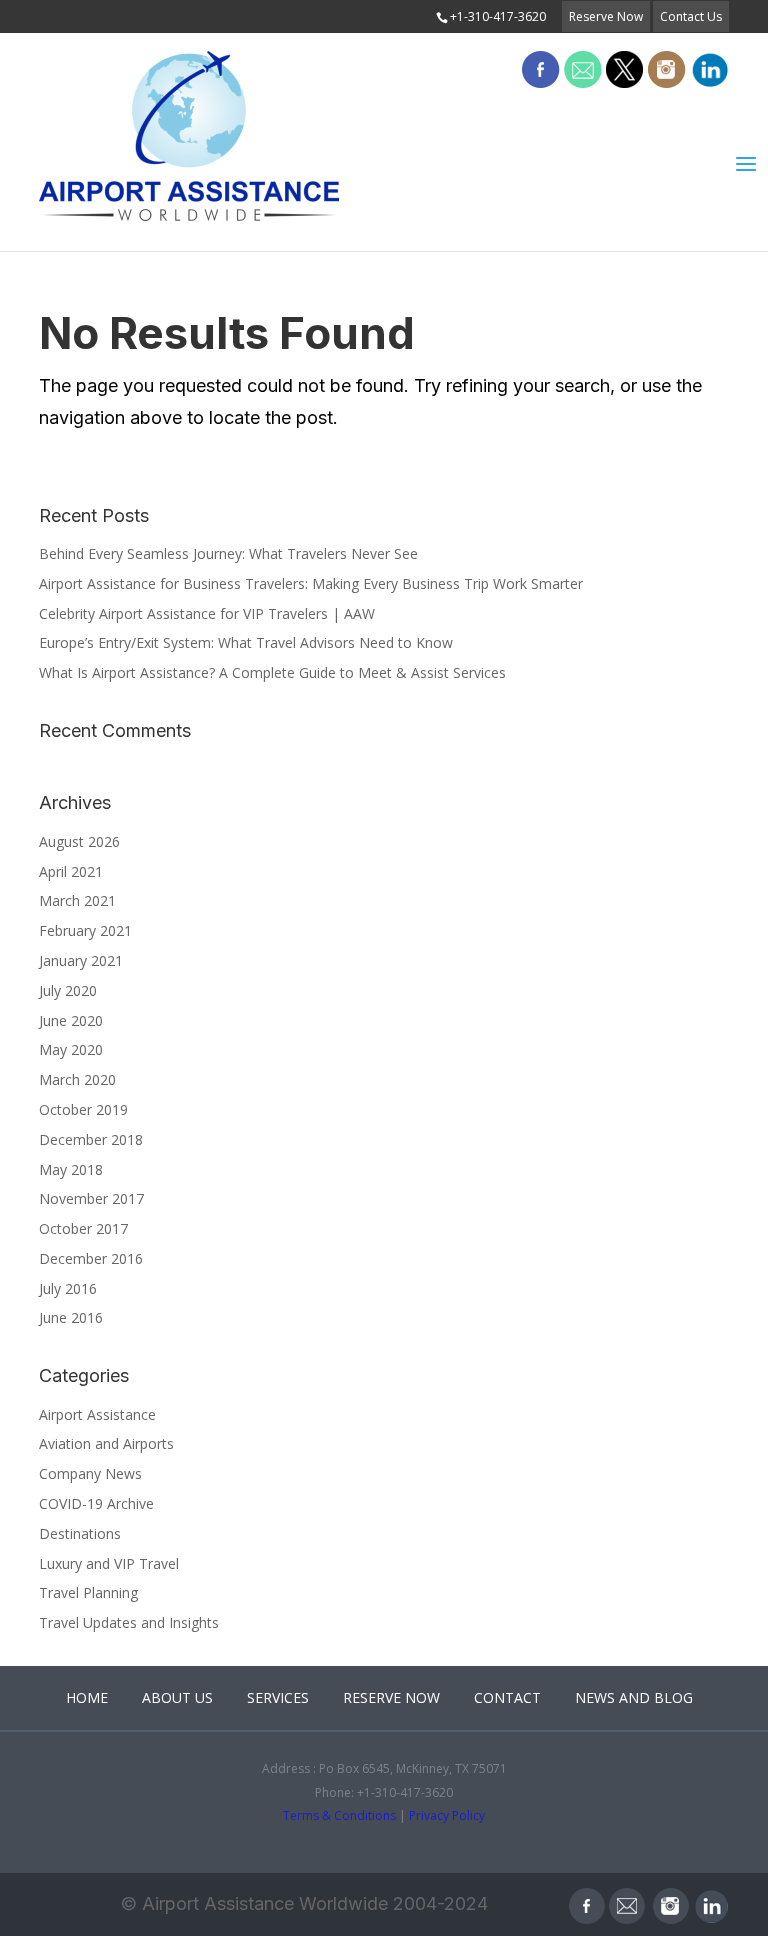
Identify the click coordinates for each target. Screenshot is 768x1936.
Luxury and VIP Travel (109, 1563)
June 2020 (71, 1020)
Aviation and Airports (106, 1443)
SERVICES (278, 1697)
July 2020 (68, 990)
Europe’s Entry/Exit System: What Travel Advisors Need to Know (246, 642)
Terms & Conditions (339, 1815)
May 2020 (71, 1049)
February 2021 (85, 930)
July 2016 (68, 1288)
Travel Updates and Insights (129, 1622)
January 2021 (81, 960)
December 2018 (91, 1139)
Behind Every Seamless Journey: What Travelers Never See (228, 553)
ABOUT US (177, 1697)
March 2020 (77, 1079)
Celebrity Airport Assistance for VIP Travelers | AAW (207, 613)
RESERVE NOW (391, 1697)
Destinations (80, 1533)
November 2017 (91, 1198)
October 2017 (83, 1228)
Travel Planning (88, 1592)
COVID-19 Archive (96, 1503)
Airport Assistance (97, 1414)
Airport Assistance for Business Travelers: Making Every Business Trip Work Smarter (311, 583)
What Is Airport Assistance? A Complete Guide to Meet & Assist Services (272, 672)
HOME (87, 1697)
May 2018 (71, 1169)
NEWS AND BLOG (634, 1697)
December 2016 (91, 1258)
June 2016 (71, 1317)
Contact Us (691, 16)
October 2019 (83, 1109)
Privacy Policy (447, 1815)
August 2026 (79, 841)
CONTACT (507, 1697)
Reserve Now (606, 16)
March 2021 (77, 900)
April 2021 (71, 871)
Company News (90, 1473)
